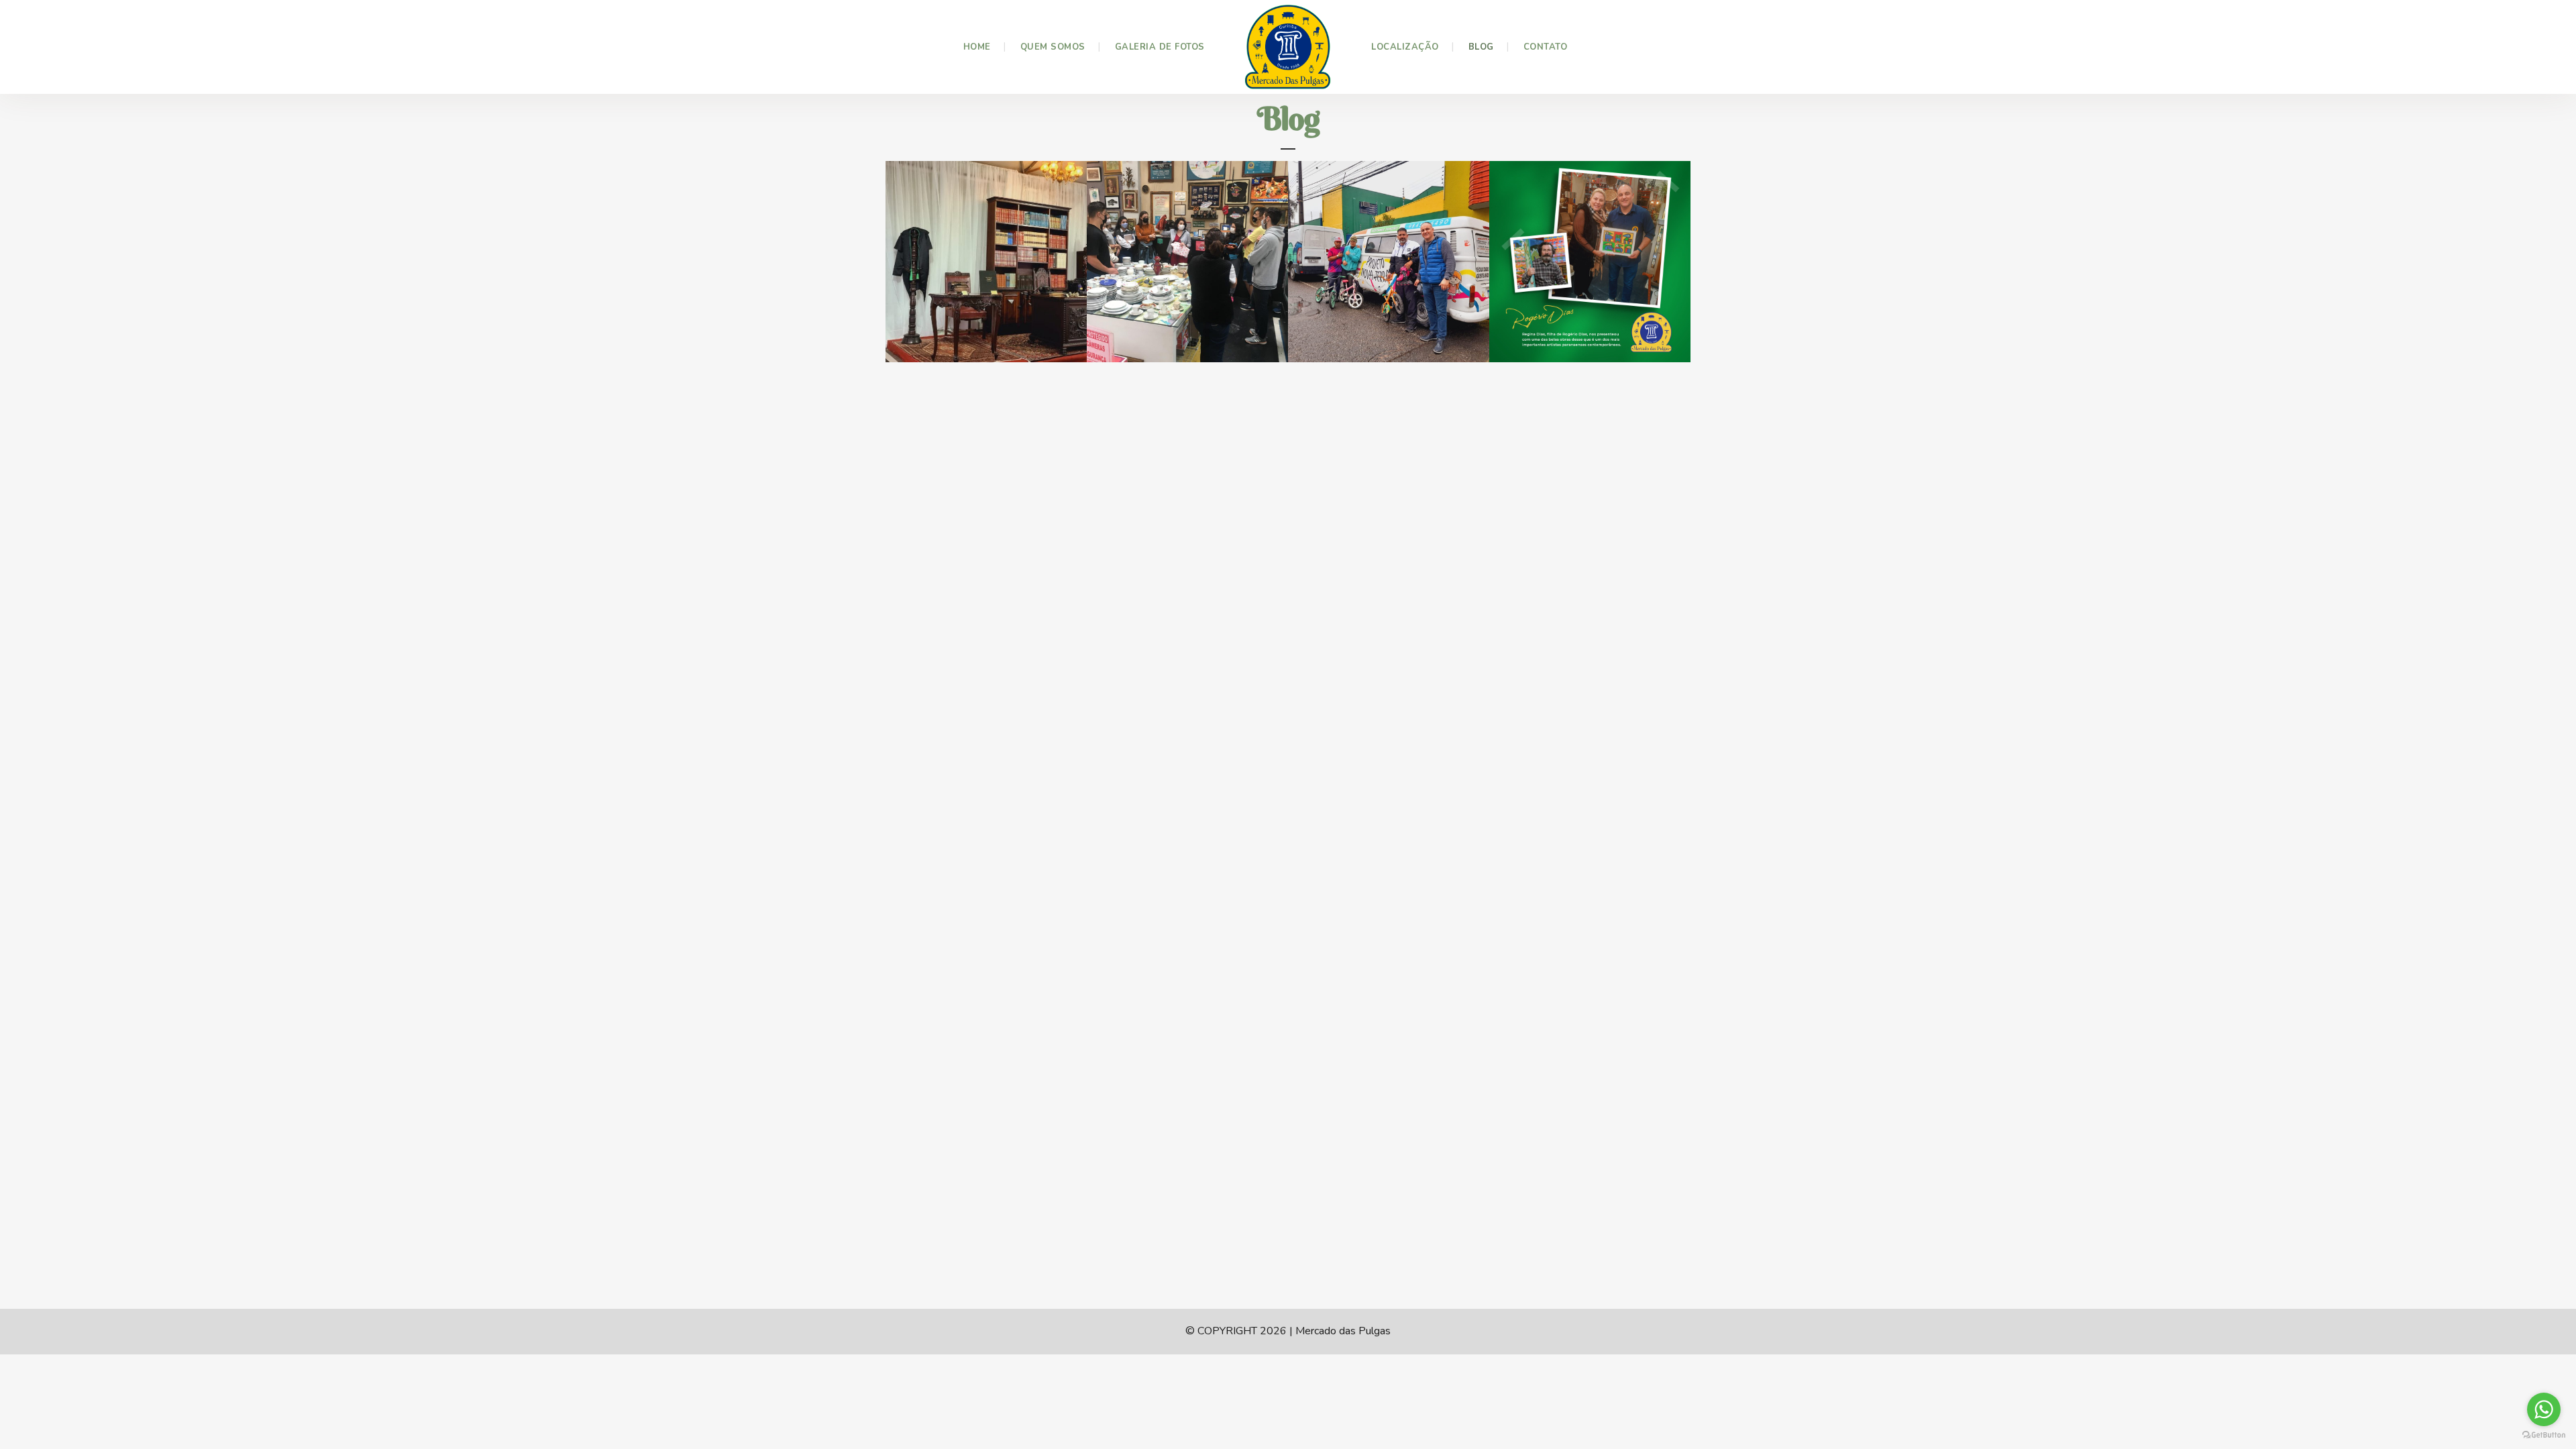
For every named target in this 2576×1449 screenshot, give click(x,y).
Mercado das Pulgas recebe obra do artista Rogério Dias (1584, 250)
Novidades (946, 327)
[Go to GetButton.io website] (2544, 1435)
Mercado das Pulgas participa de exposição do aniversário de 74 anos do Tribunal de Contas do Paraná (981, 275)
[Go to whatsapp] (2544, 1409)
